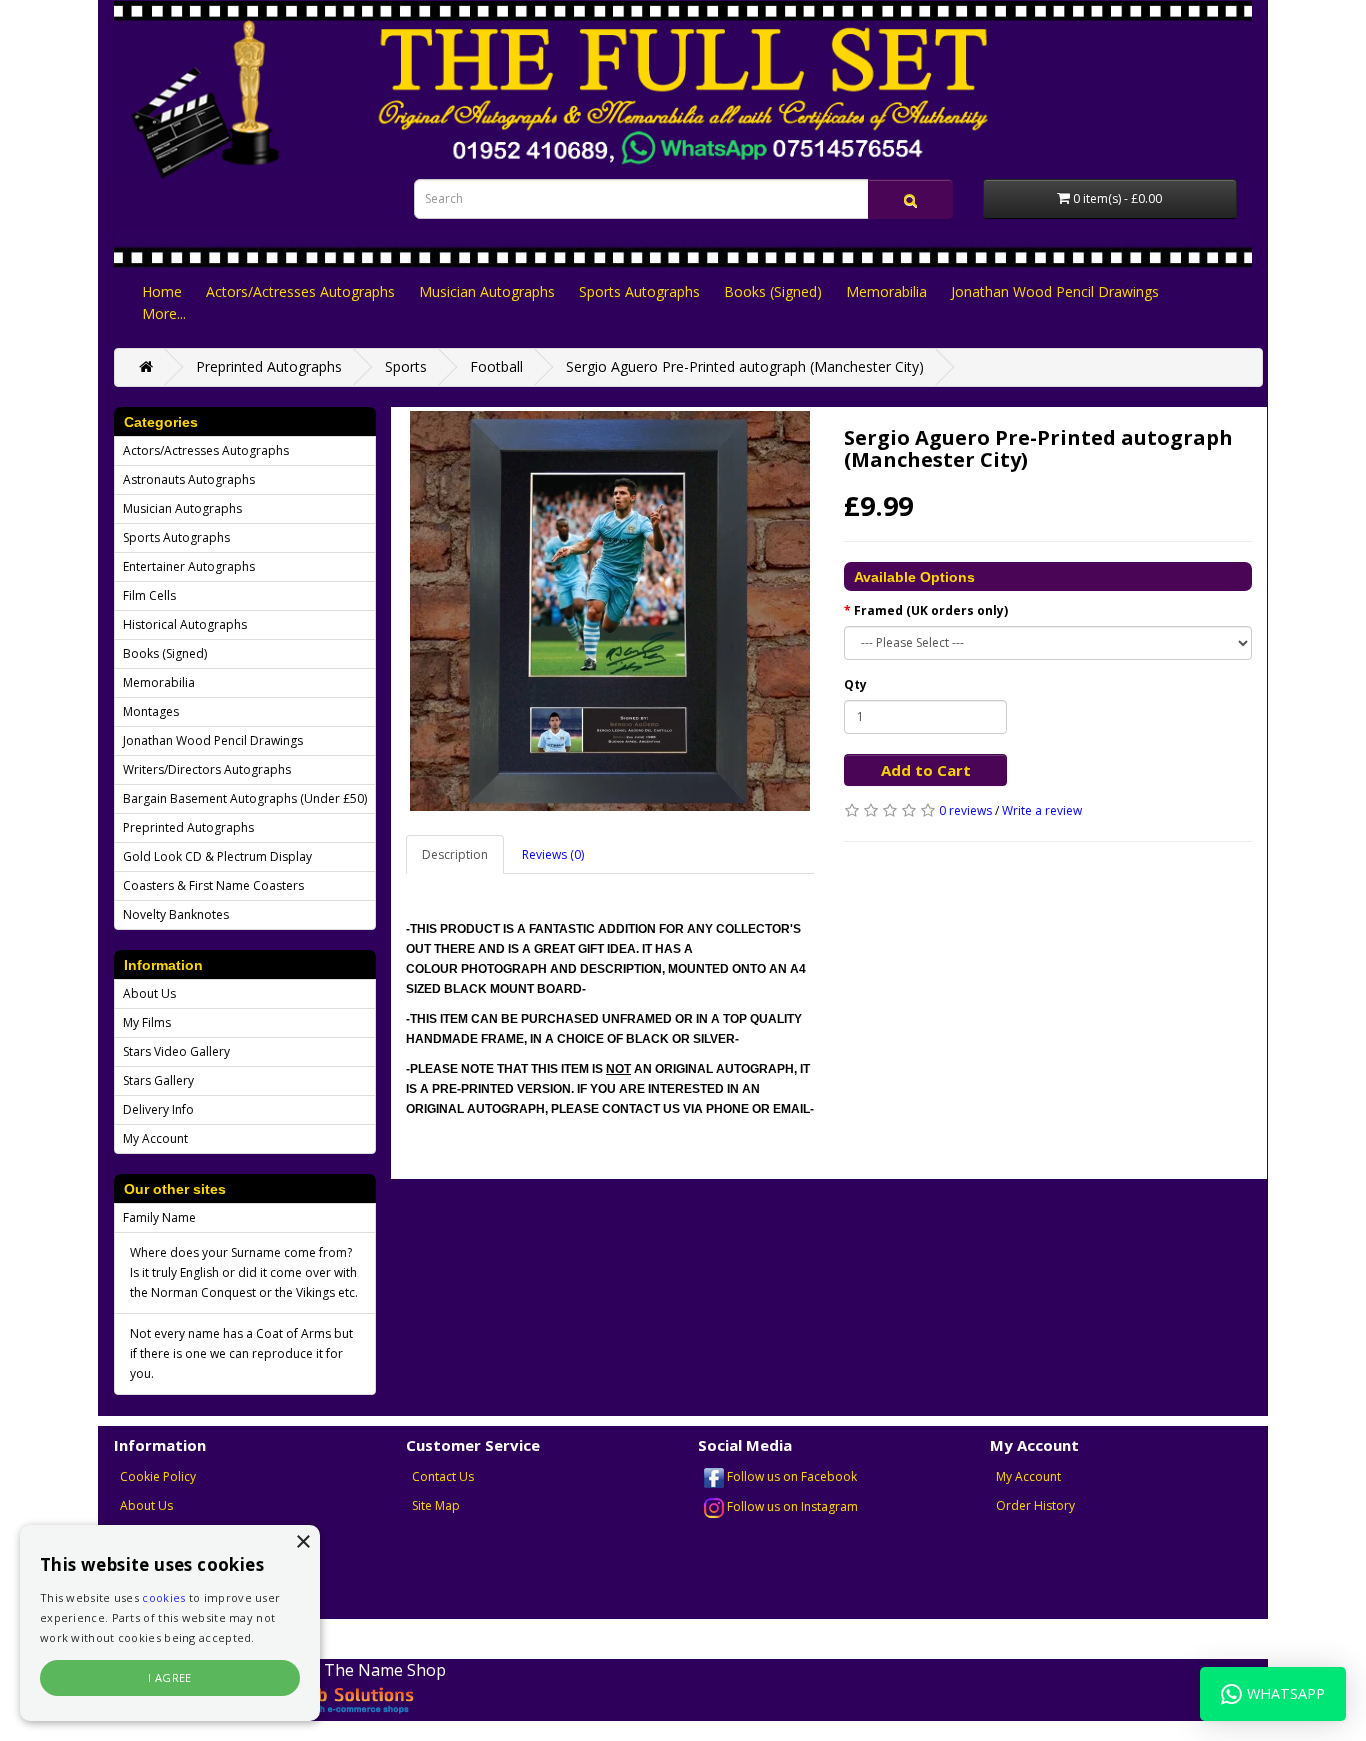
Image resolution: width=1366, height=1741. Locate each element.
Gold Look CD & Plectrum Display (217, 856)
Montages (151, 711)
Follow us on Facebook (790, 1476)
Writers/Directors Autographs (207, 769)
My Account (155, 1138)
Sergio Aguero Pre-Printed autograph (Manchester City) (745, 366)
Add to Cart (926, 770)
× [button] (302, 1542)
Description (455, 854)
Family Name (159, 1217)
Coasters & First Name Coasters (213, 885)
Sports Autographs (639, 291)
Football (496, 366)
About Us (149, 993)
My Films (147, 1022)
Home (162, 291)
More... (164, 313)
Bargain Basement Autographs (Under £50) (245, 798)
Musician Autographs (487, 291)
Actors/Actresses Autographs (300, 291)
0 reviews (965, 810)
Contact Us (443, 1476)
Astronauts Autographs (189, 479)
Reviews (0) (553, 854)
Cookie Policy (158, 1476)
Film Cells (149, 595)
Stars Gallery (158, 1080)
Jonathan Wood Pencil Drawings (1055, 291)
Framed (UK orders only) (931, 610)
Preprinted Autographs (269, 366)
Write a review (1042, 810)
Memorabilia (886, 291)
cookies (163, 1597)
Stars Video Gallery (176, 1051)
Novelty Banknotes (176, 914)
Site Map (436, 1505)
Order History (1035, 1505)
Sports (406, 366)
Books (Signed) (773, 291)
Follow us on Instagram (791, 1506)
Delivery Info (158, 1109)
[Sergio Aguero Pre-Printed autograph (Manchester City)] (610, 611)
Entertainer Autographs (189, 566)
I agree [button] (170, 1677)
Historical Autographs (185, 624)
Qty (855, 684)
